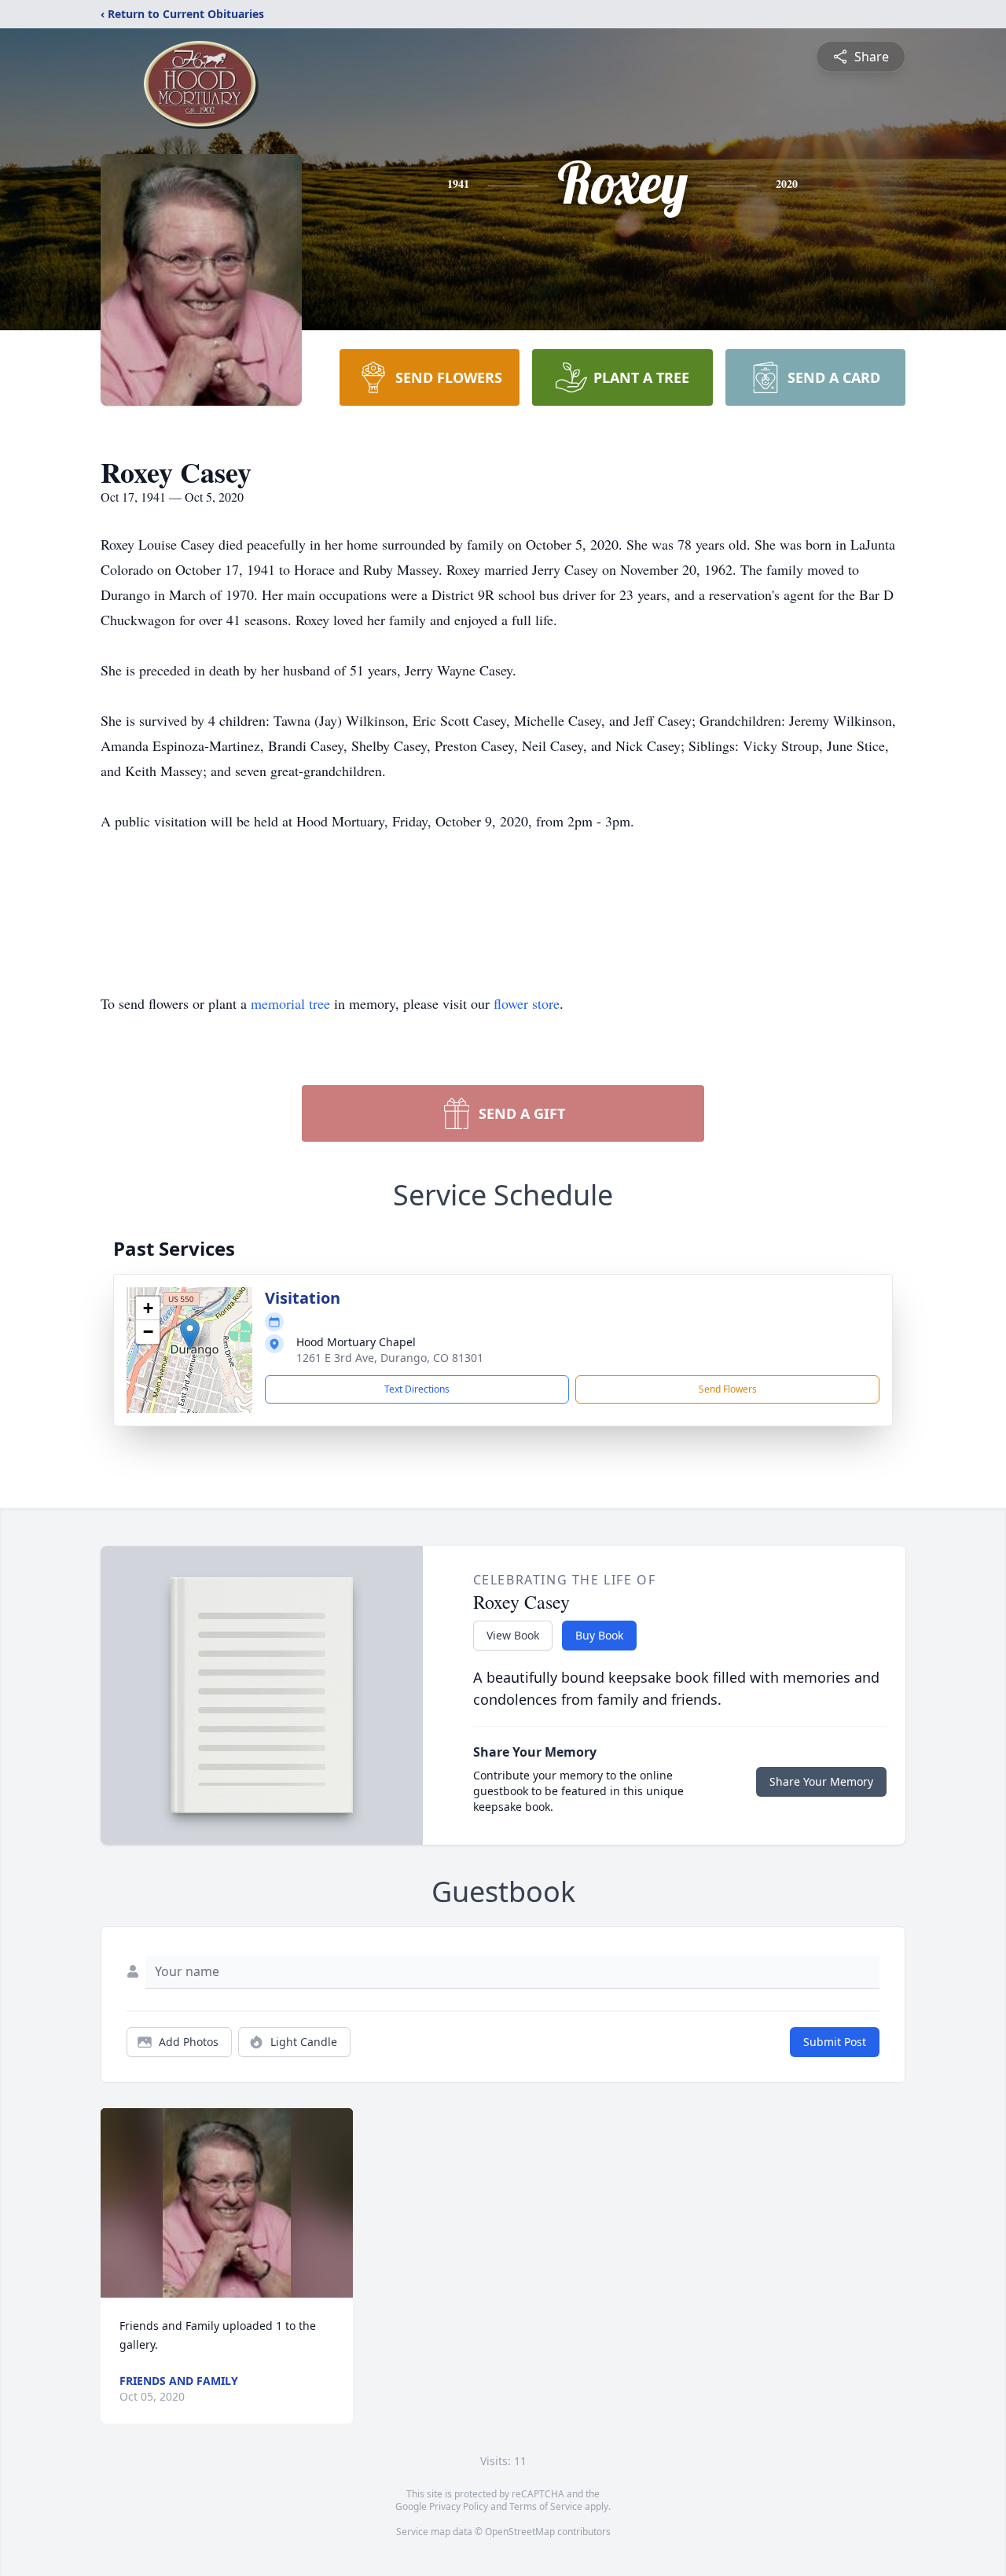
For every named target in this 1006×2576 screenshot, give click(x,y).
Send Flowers (728, 1389)
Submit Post (835, 2042)
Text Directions (417, 1389)
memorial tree (290, 1003)
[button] (190, 1334)
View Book (513, 1635)
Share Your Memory (821, 1781)
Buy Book (599, 1635)
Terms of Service (546, 2506)
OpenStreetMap (520, 2532)
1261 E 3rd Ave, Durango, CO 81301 (390, 1358)
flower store (527, 1003)
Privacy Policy (459, 2506)
